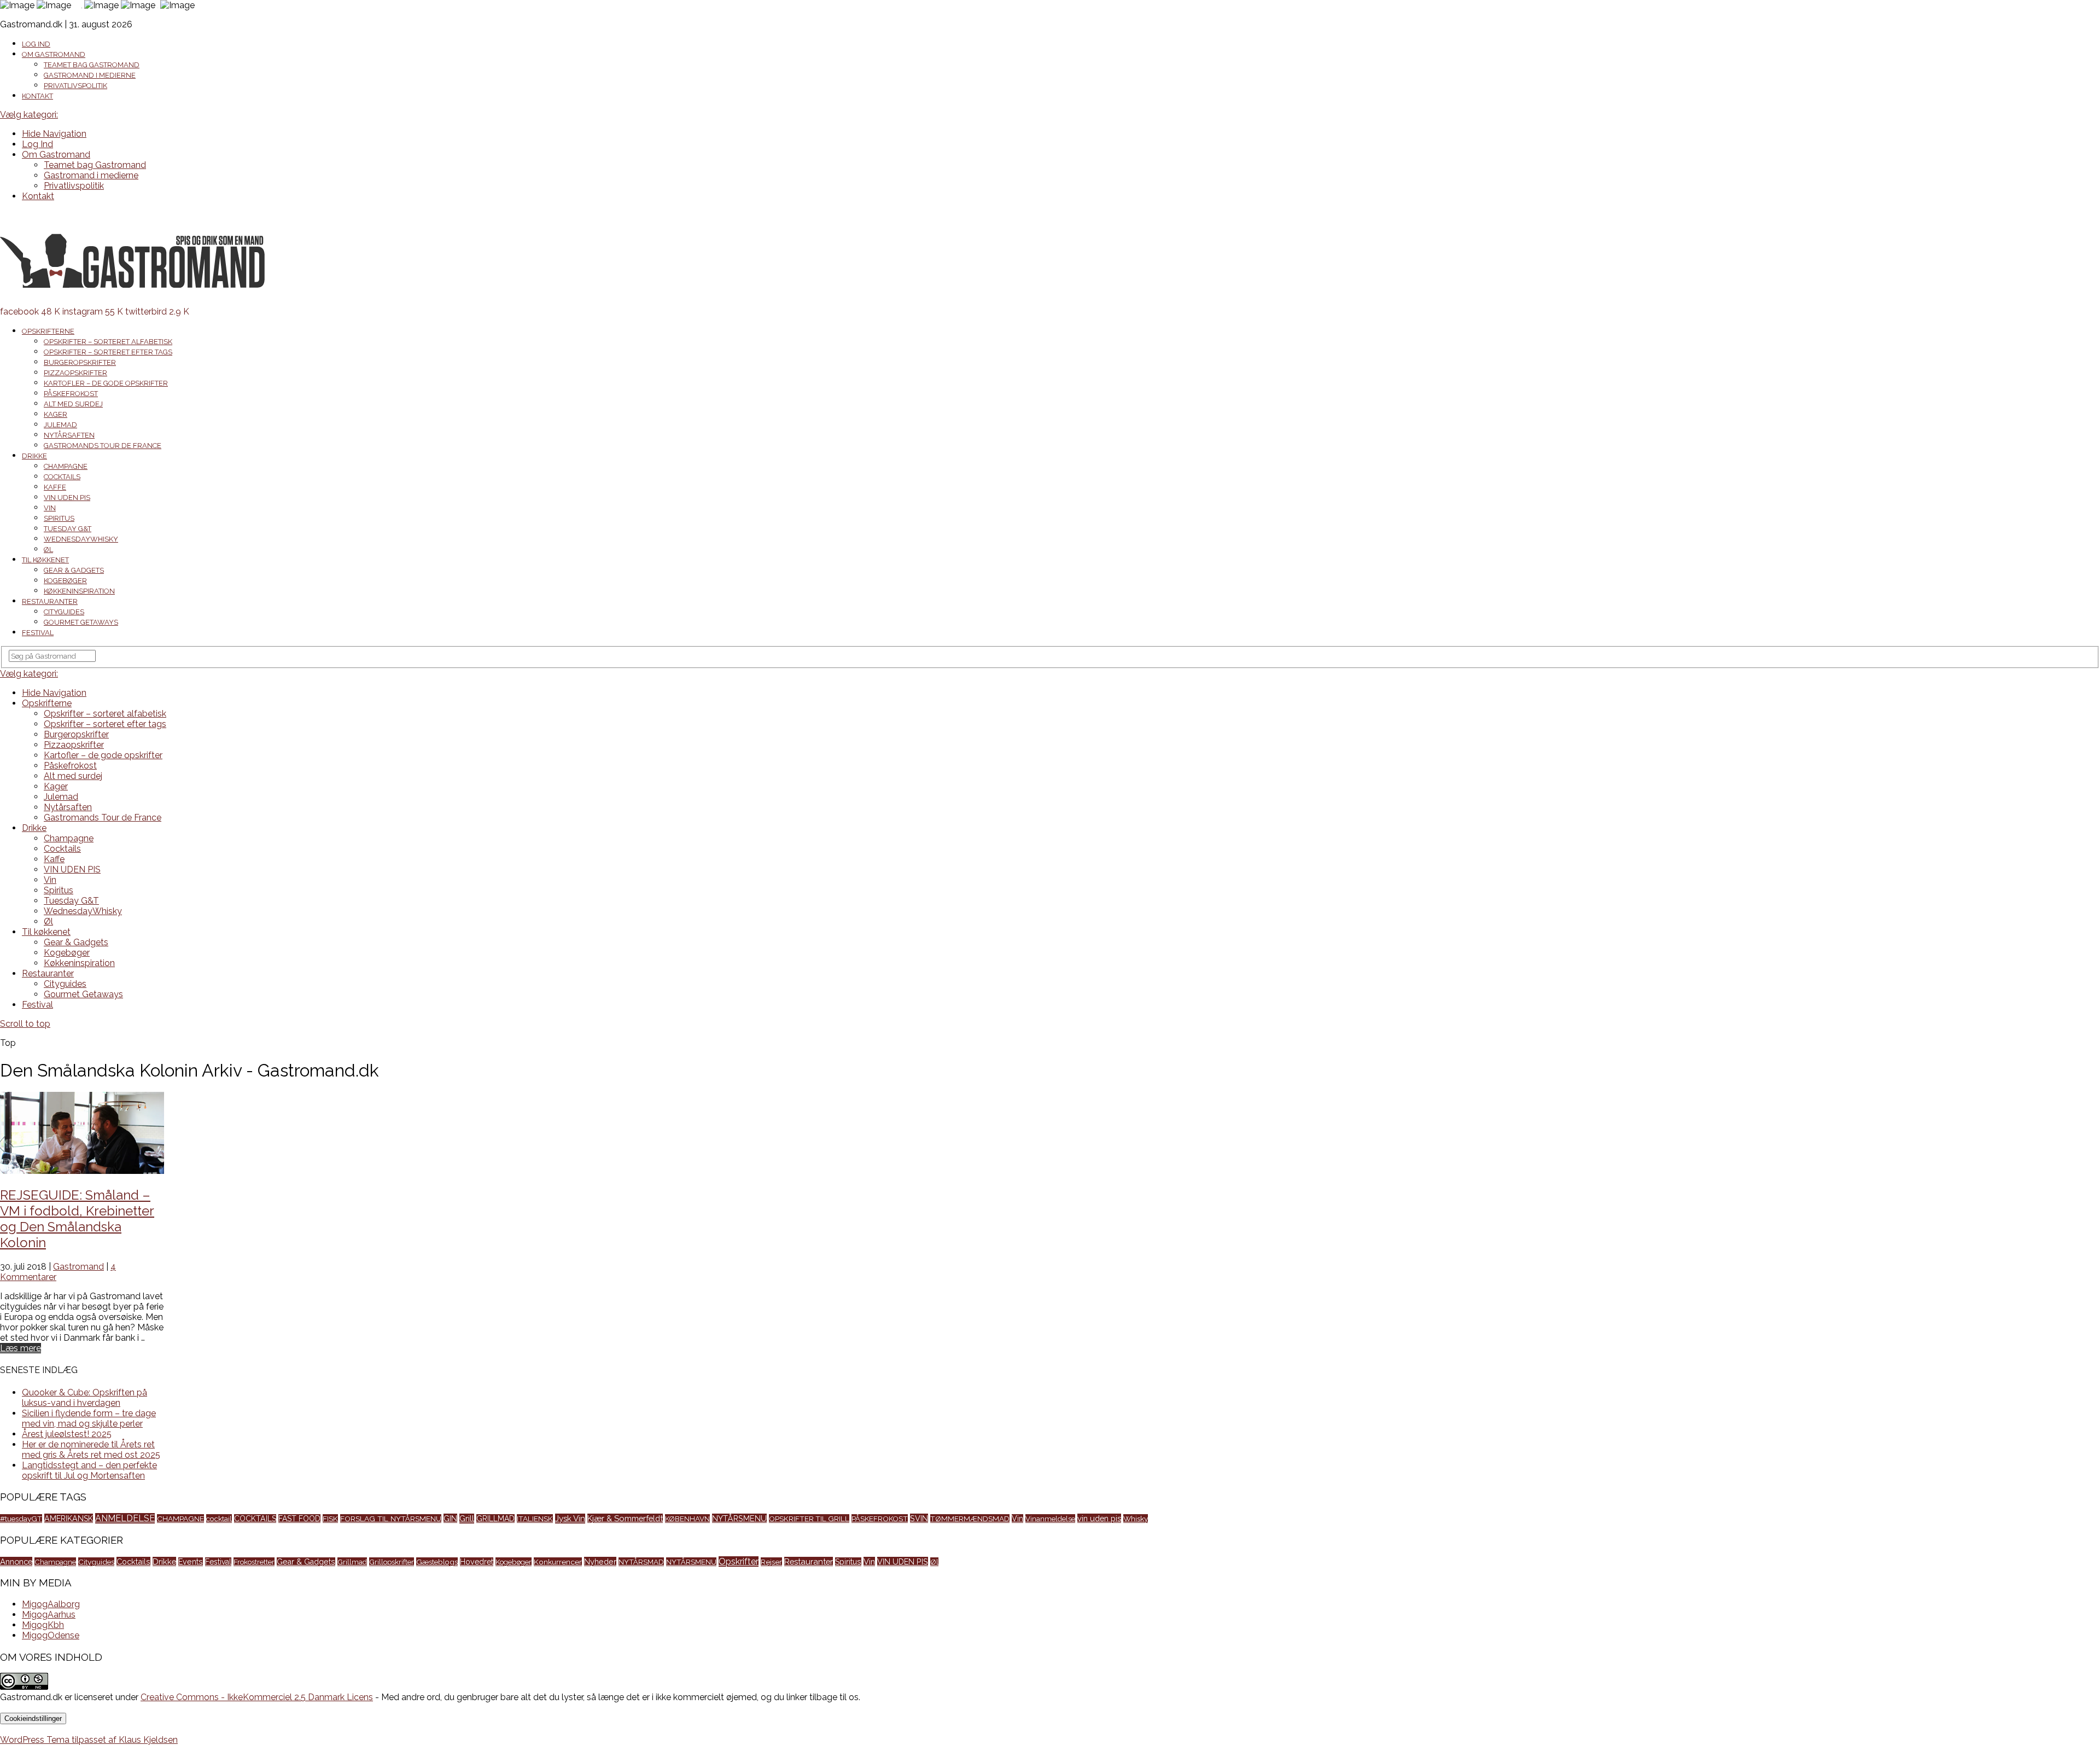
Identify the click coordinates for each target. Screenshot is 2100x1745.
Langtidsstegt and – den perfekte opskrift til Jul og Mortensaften (89, 1470)
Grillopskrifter (392, 1562)
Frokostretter (254, 1562)
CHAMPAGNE (180, 1519)
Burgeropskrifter (80, 362)
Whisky (1136, 1519)
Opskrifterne (48, 331)
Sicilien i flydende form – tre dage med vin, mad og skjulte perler (89, 1418)
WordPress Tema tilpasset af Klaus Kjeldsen (89, 1740)
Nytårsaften (69, 435)
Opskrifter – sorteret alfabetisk (108, 342)
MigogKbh (43, 1625)
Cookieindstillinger (33, 1718)
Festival (38, 633)
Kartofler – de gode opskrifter (106, 383)
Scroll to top (25, 1024)
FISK (330, 1519)
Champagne (66, 466)
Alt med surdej (73, 404)
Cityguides (64, 612)
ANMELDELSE (125, 1518)
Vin (50, 508)
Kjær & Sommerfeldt (625, 1518)
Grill (467, 1519)
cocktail (219, 1519)
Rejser (771, 1562)
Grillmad (352, 1562)
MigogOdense (51, 1635)
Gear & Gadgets (74, 570)
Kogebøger (65, 581)
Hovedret (477, 1562)
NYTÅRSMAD (641, 1562)
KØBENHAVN (687, 1519)
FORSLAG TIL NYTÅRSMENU (391, 1519)
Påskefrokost (71, 394)
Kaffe (55, 487)
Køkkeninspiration (79, 591)
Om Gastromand (54, 54)
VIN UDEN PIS (67, 498)
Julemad (60, 425)
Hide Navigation (54, 134)
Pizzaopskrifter (75, 373)
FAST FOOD (299, 1519)
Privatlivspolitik (75, 86)
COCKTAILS (255, 1519)
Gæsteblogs (437, 1562)
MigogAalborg (51, 1604)
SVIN (919, 1518)
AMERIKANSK (69, 1518)
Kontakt (37, 96)
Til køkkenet (45, 560)
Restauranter (50, 601)
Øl (48, 549)
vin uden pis (1099, 1518)
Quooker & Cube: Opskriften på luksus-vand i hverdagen (84, 1398)
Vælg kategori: (29, 115)
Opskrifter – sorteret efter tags (108, 352)
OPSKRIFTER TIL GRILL (809, 1519)
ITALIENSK (535, 1519)
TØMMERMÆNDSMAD (970, 1519)
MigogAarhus (49, 1615)
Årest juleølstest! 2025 (67, 1434)
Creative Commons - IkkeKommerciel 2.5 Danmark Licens (257, 1697)
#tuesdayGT (21, 1519)
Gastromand (78, 1267)
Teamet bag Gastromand (92, 65)
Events (191, 1562)
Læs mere (21, 1348)
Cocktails (62, 477)
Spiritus (59, 518)
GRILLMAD (495, 1519)
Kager (56, 414)
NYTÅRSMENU (739, 1518)
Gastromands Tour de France (103, 446)
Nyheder (600, 1561)
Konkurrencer (558, 1562)
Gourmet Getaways (81, 622)
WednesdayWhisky (81, 539)
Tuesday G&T (68, 529)
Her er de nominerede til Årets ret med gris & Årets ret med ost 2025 (91, 1450)
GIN (450, 1518)
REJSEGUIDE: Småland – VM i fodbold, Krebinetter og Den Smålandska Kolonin (77, 1219)
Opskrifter (739, 1561)
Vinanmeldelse (1050, 1519)
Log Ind (36, 44)
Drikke (34, 456)
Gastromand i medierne (90, 75)
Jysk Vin (570, 1519)
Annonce (16, 1561)
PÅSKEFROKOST (880, 1519)
